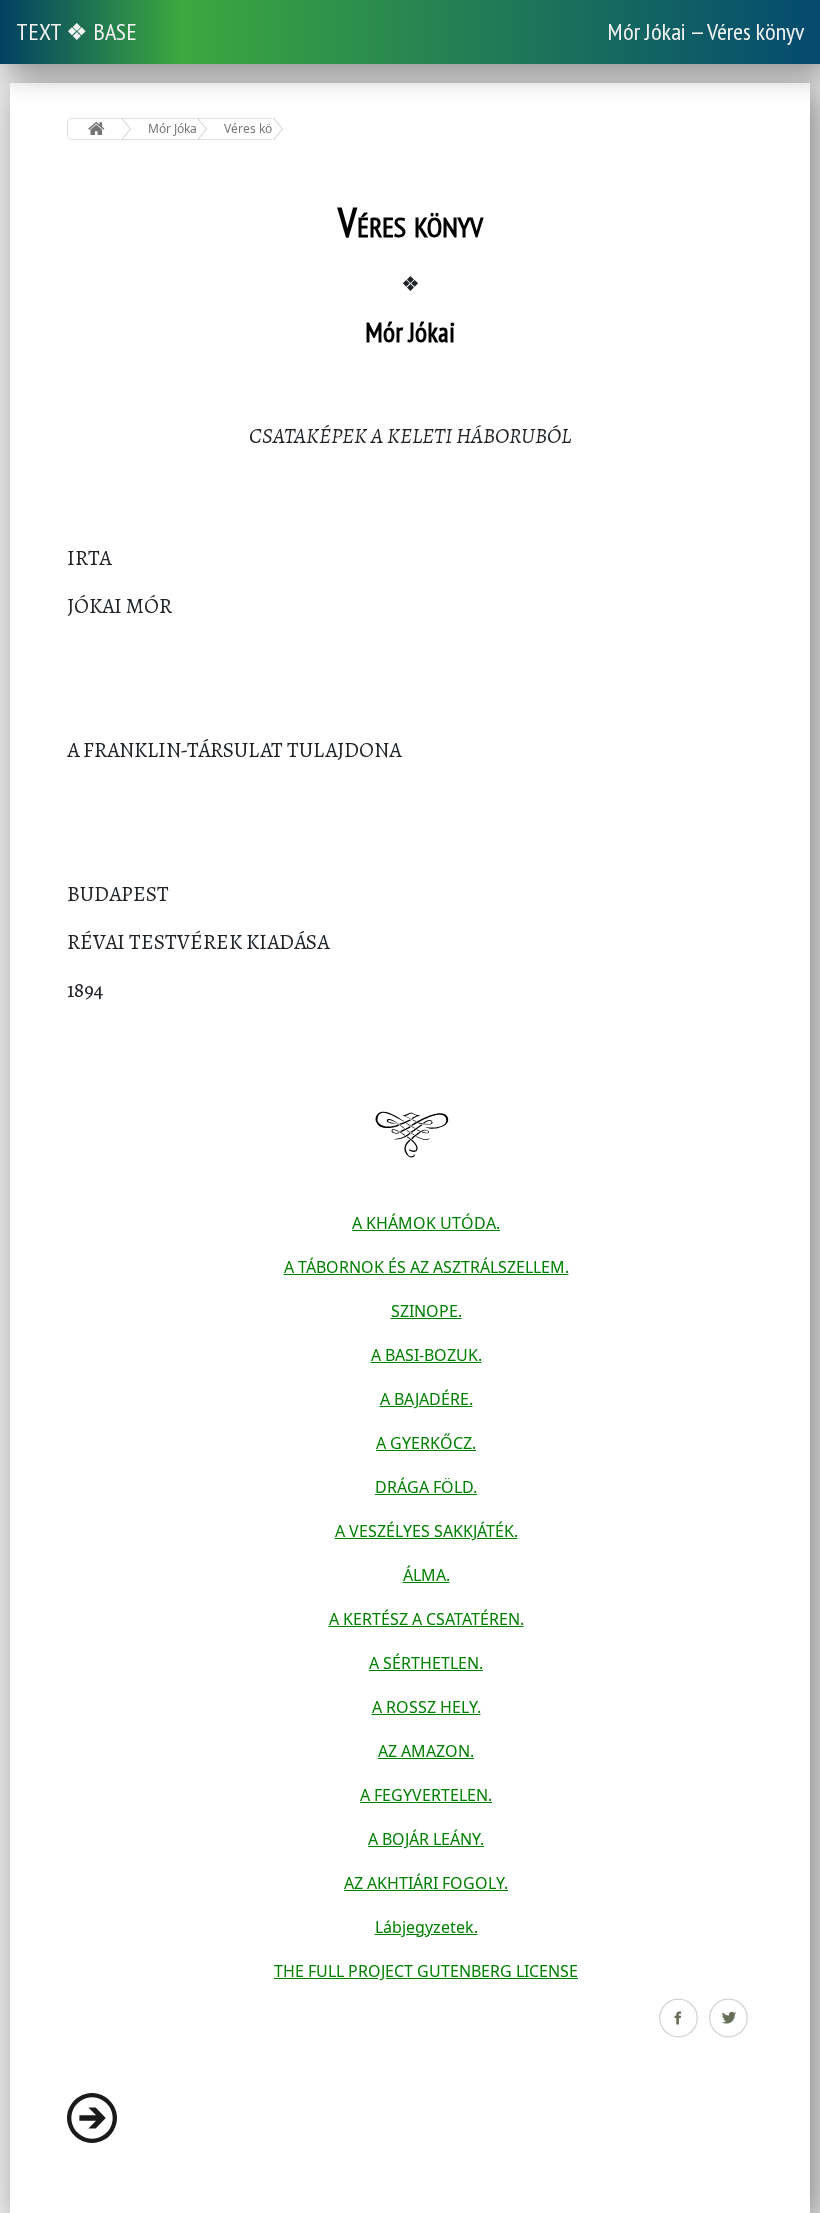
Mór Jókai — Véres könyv (705, 31)
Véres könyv (248, 128)
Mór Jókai (172, 128)
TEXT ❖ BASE (76, 31)
